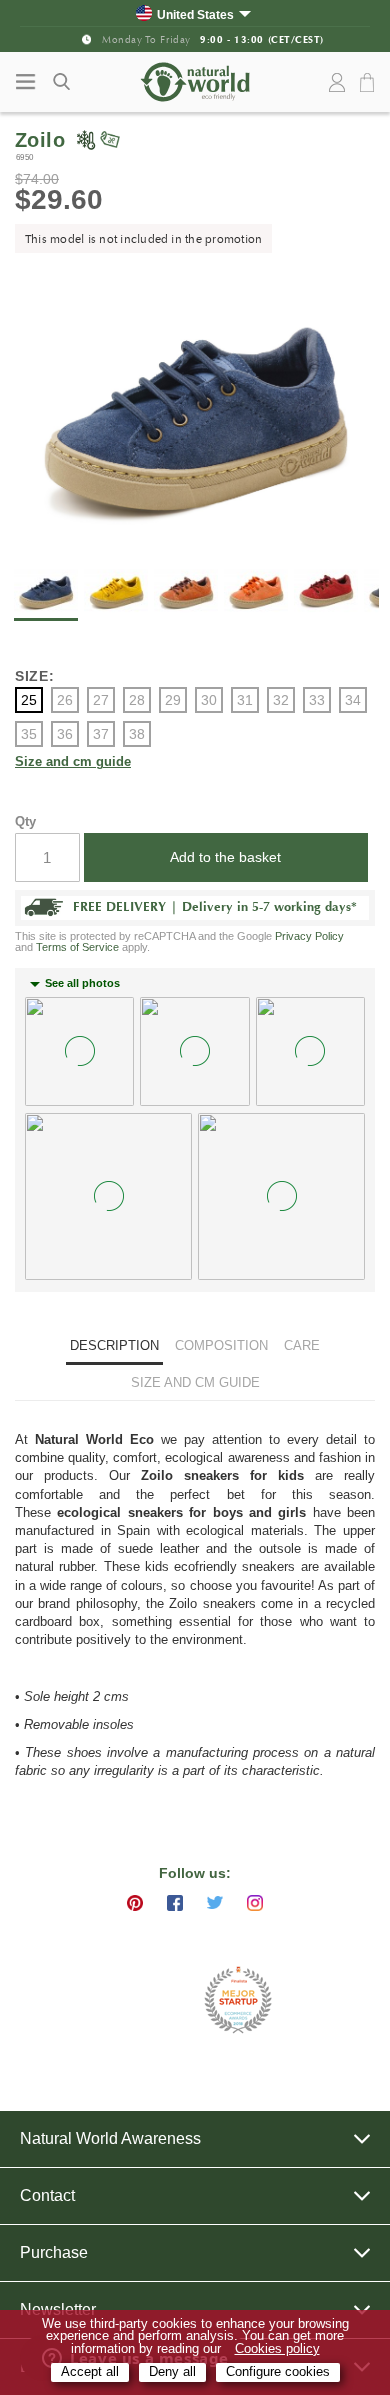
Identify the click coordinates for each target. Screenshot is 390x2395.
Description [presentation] (114, 1345)
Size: (35, 676)
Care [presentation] (302, 1345)
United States (195, 14)
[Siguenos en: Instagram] (255, 1903)
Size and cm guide (73, 762)
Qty (25, 821)
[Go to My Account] (337, 83)
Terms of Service (77, 947)
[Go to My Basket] (370, 83)
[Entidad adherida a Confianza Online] (145, 2000)
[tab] (114, 1348)
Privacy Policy (309, 936)
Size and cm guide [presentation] (195, 1382)
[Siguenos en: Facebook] (175, 1903)
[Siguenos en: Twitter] (215, 1903)
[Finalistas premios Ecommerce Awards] (238, 2001)
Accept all (90, 2372)
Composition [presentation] (221, 1345)
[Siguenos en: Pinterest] (135, 1903)
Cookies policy (277, 2349)
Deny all (172, 2372)
